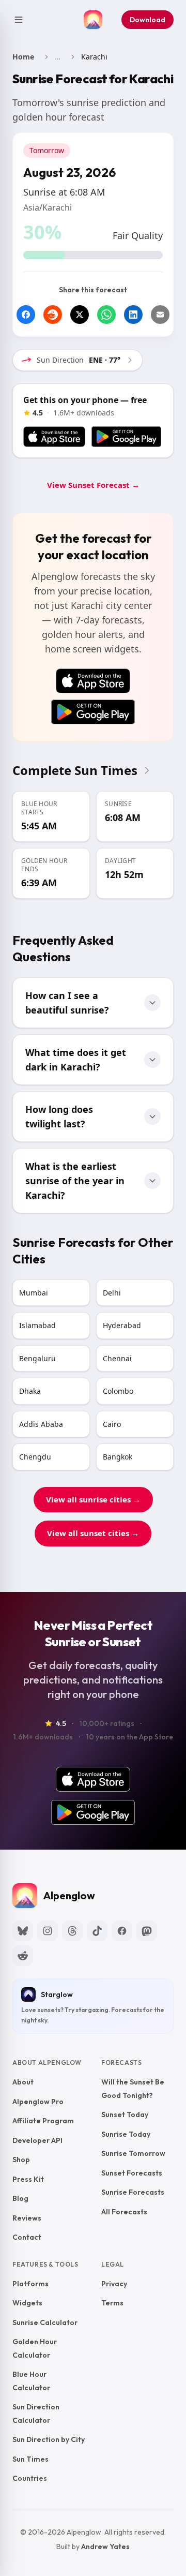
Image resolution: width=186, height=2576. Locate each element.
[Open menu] (19, 20)
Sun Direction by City (49, 2439)
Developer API (37, 2140)
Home (23, 57)
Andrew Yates (105, 2546)
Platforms (30, 2283)
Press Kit (28, 2179)
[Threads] (72, 1931)
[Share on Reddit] (53, 315)
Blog (20, 2198)
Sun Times (30, 2459)
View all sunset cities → (93, 1533)
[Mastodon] (147, 1931)
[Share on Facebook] (26, 315)
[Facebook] (122, 1931)
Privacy (114, 2283)
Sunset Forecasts (132, 2172)
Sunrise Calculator (45, 2322)
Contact (27, 2237)
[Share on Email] (160, 315)
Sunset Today (125, 2115)
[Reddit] (23, 1956)
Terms (112, 2303)
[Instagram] (48, 1931)
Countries (30, 2478)
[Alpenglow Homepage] (93, 20)
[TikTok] (97, 1931)
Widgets (27, 2303)
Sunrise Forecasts (133, 2192)
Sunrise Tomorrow (133, 2153)
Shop (21, 2160)
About (23, 2082)
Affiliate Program (43, 2121)
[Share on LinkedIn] (133, 315)
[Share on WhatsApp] (106, 315)
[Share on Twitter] (80, 315)
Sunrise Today (126, 2134)
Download (148, 20)
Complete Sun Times (75, 770)
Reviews (27, 2217)
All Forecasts (124, 2211)
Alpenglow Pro (38, 2101)
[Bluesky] (23, 1931)
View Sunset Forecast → (93, 485)
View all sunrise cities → (93, 1499)
